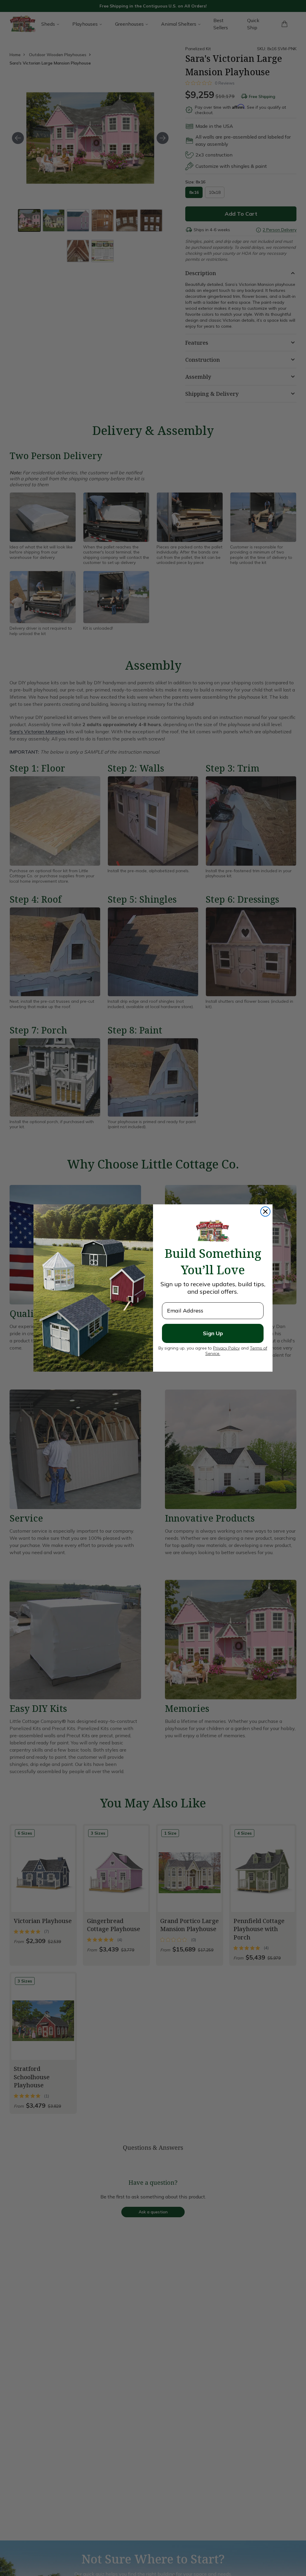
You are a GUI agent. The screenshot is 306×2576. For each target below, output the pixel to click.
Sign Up (213, 1333)
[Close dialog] (265, 1212)
